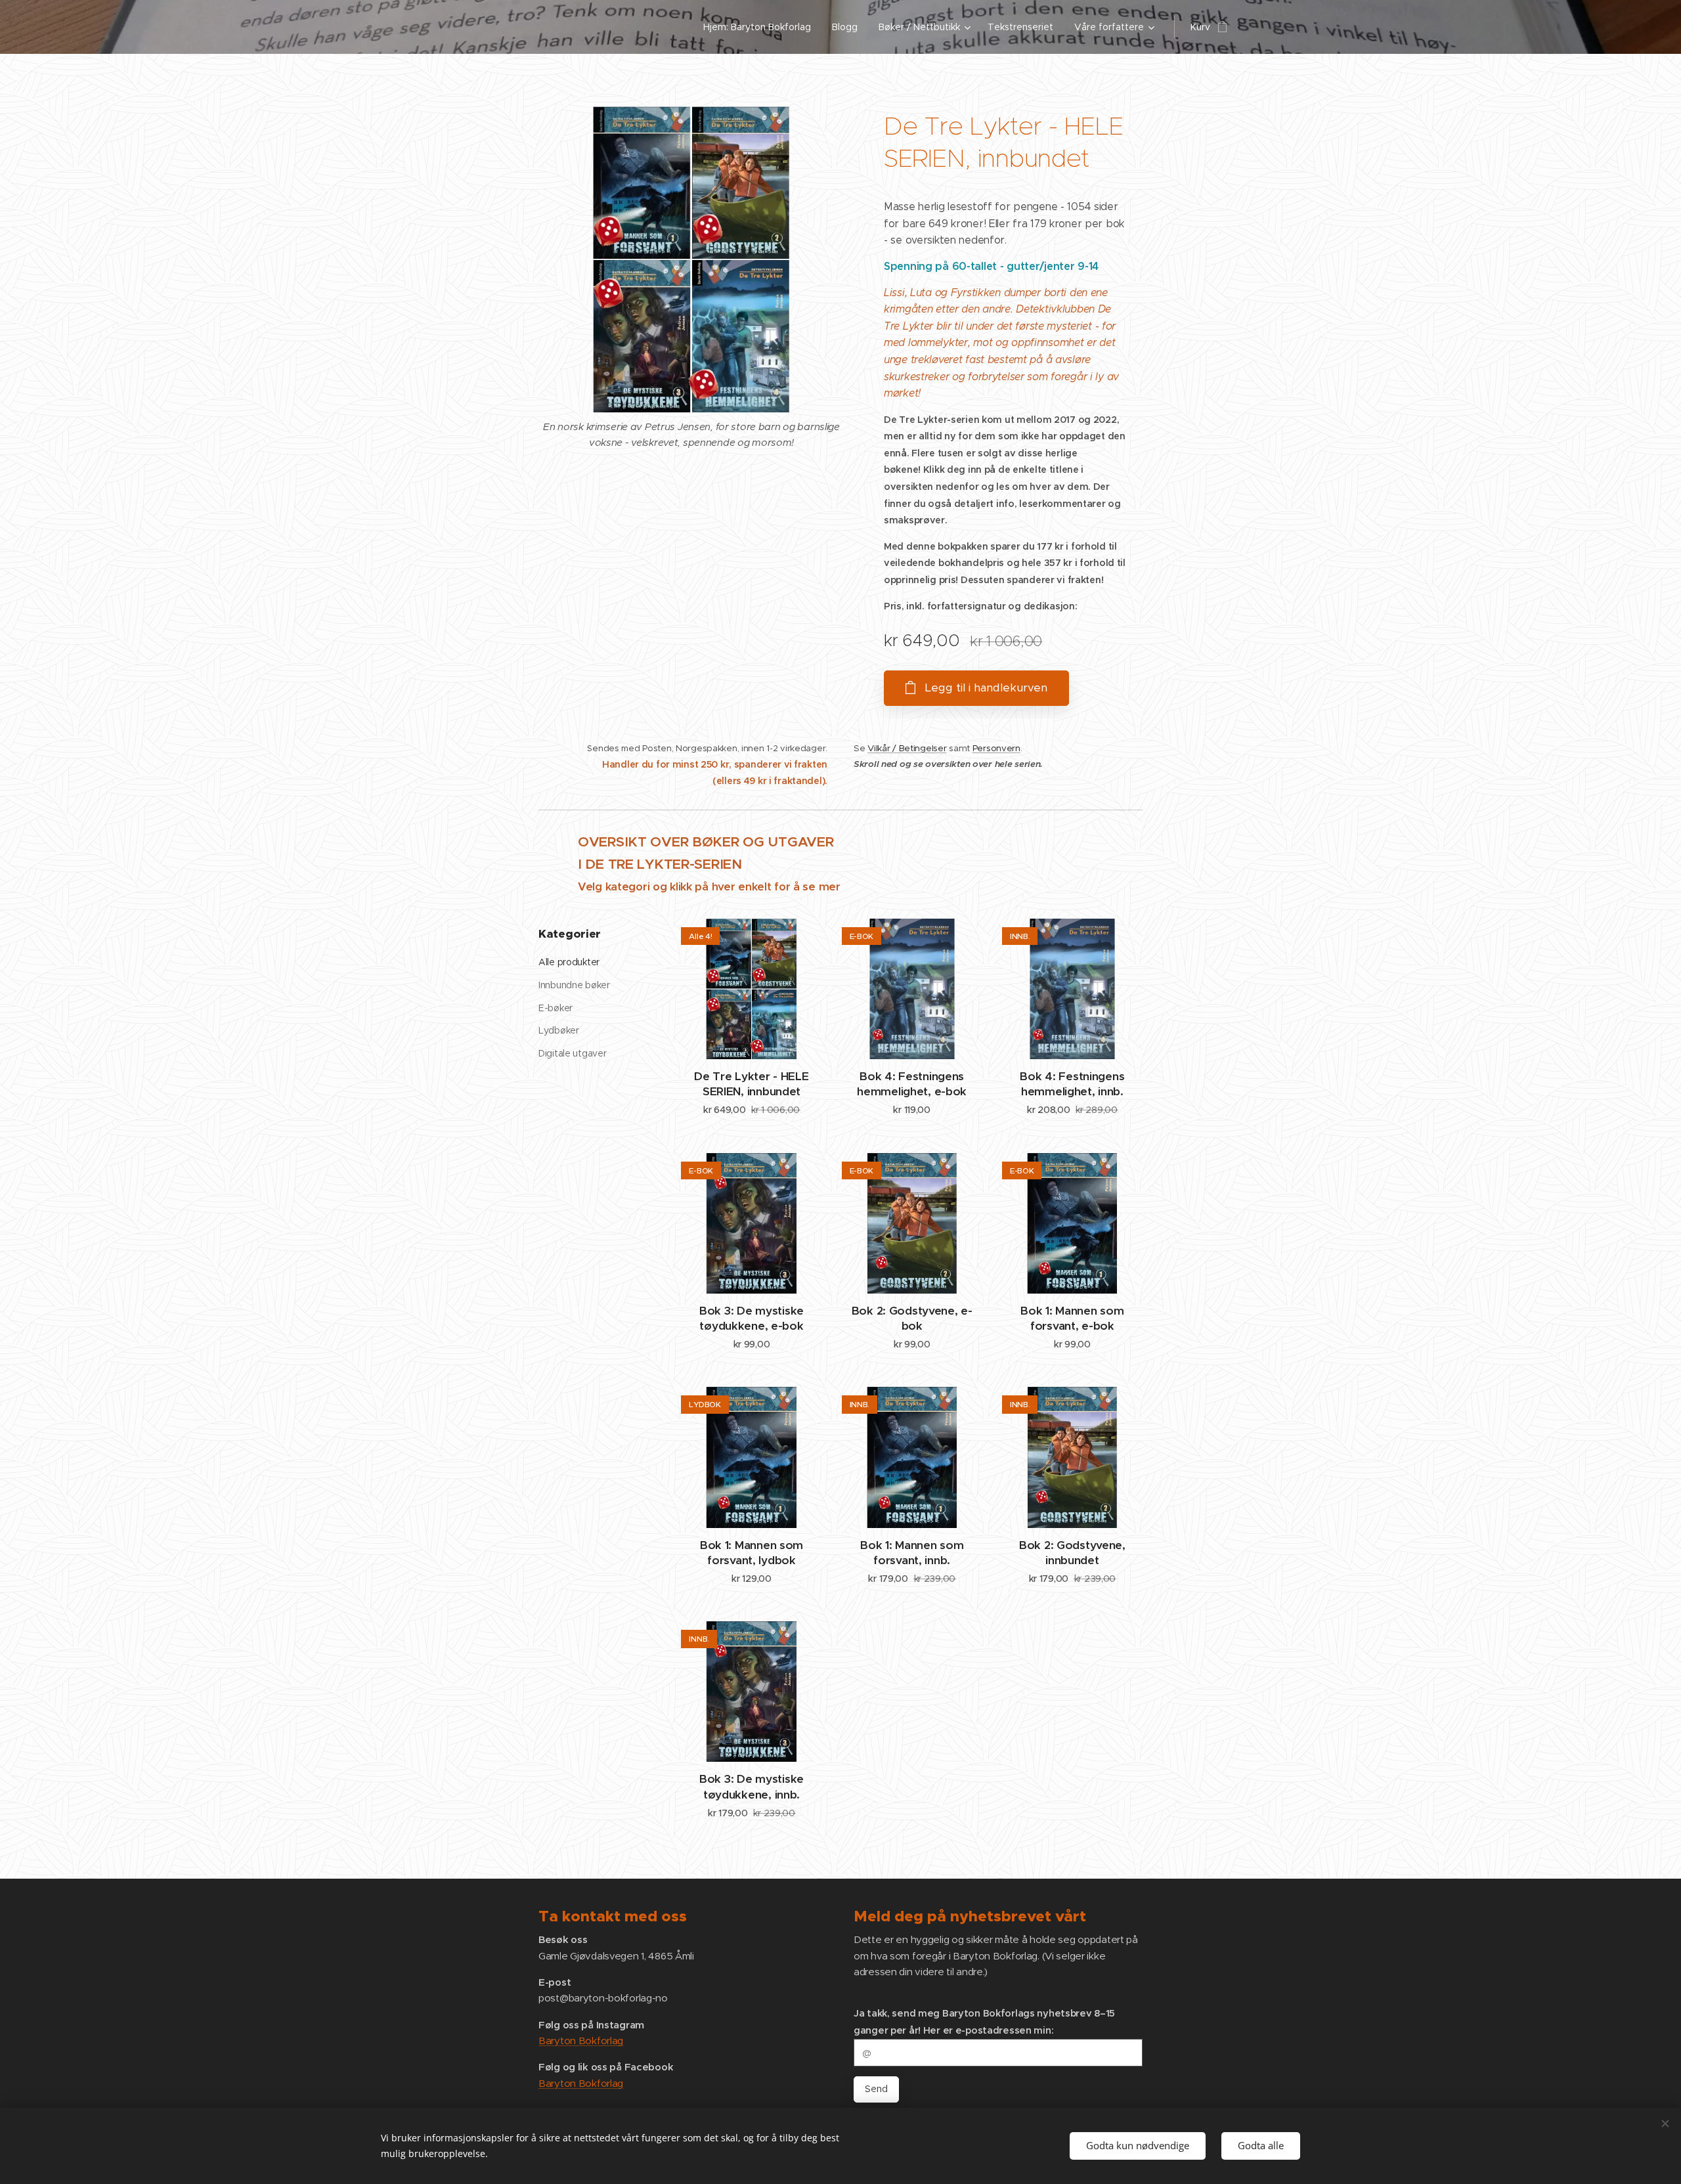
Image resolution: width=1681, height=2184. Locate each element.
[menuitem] (761, 27)
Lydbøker (559, 1030)
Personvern (996, 748)
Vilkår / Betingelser (907, 748)
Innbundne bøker (574, 985)
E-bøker (556, 1008)
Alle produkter (569, 962)
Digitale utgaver (572, 1053)
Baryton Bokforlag (581, 2041)
